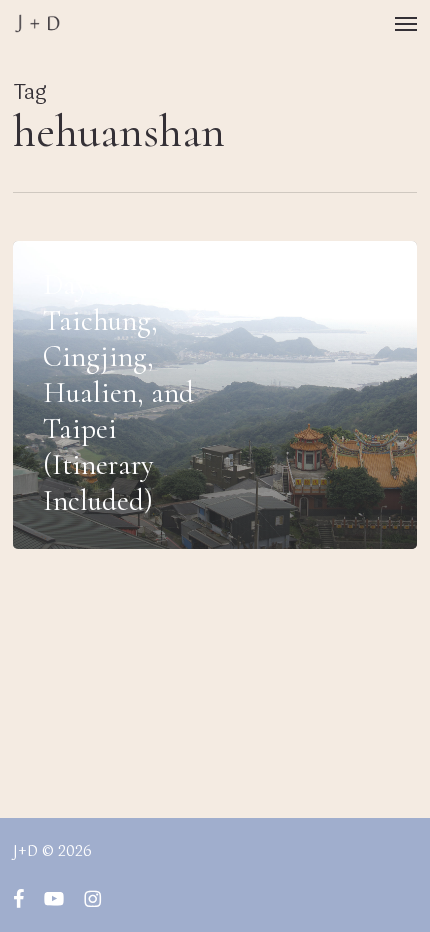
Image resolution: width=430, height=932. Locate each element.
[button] (406, 24)
